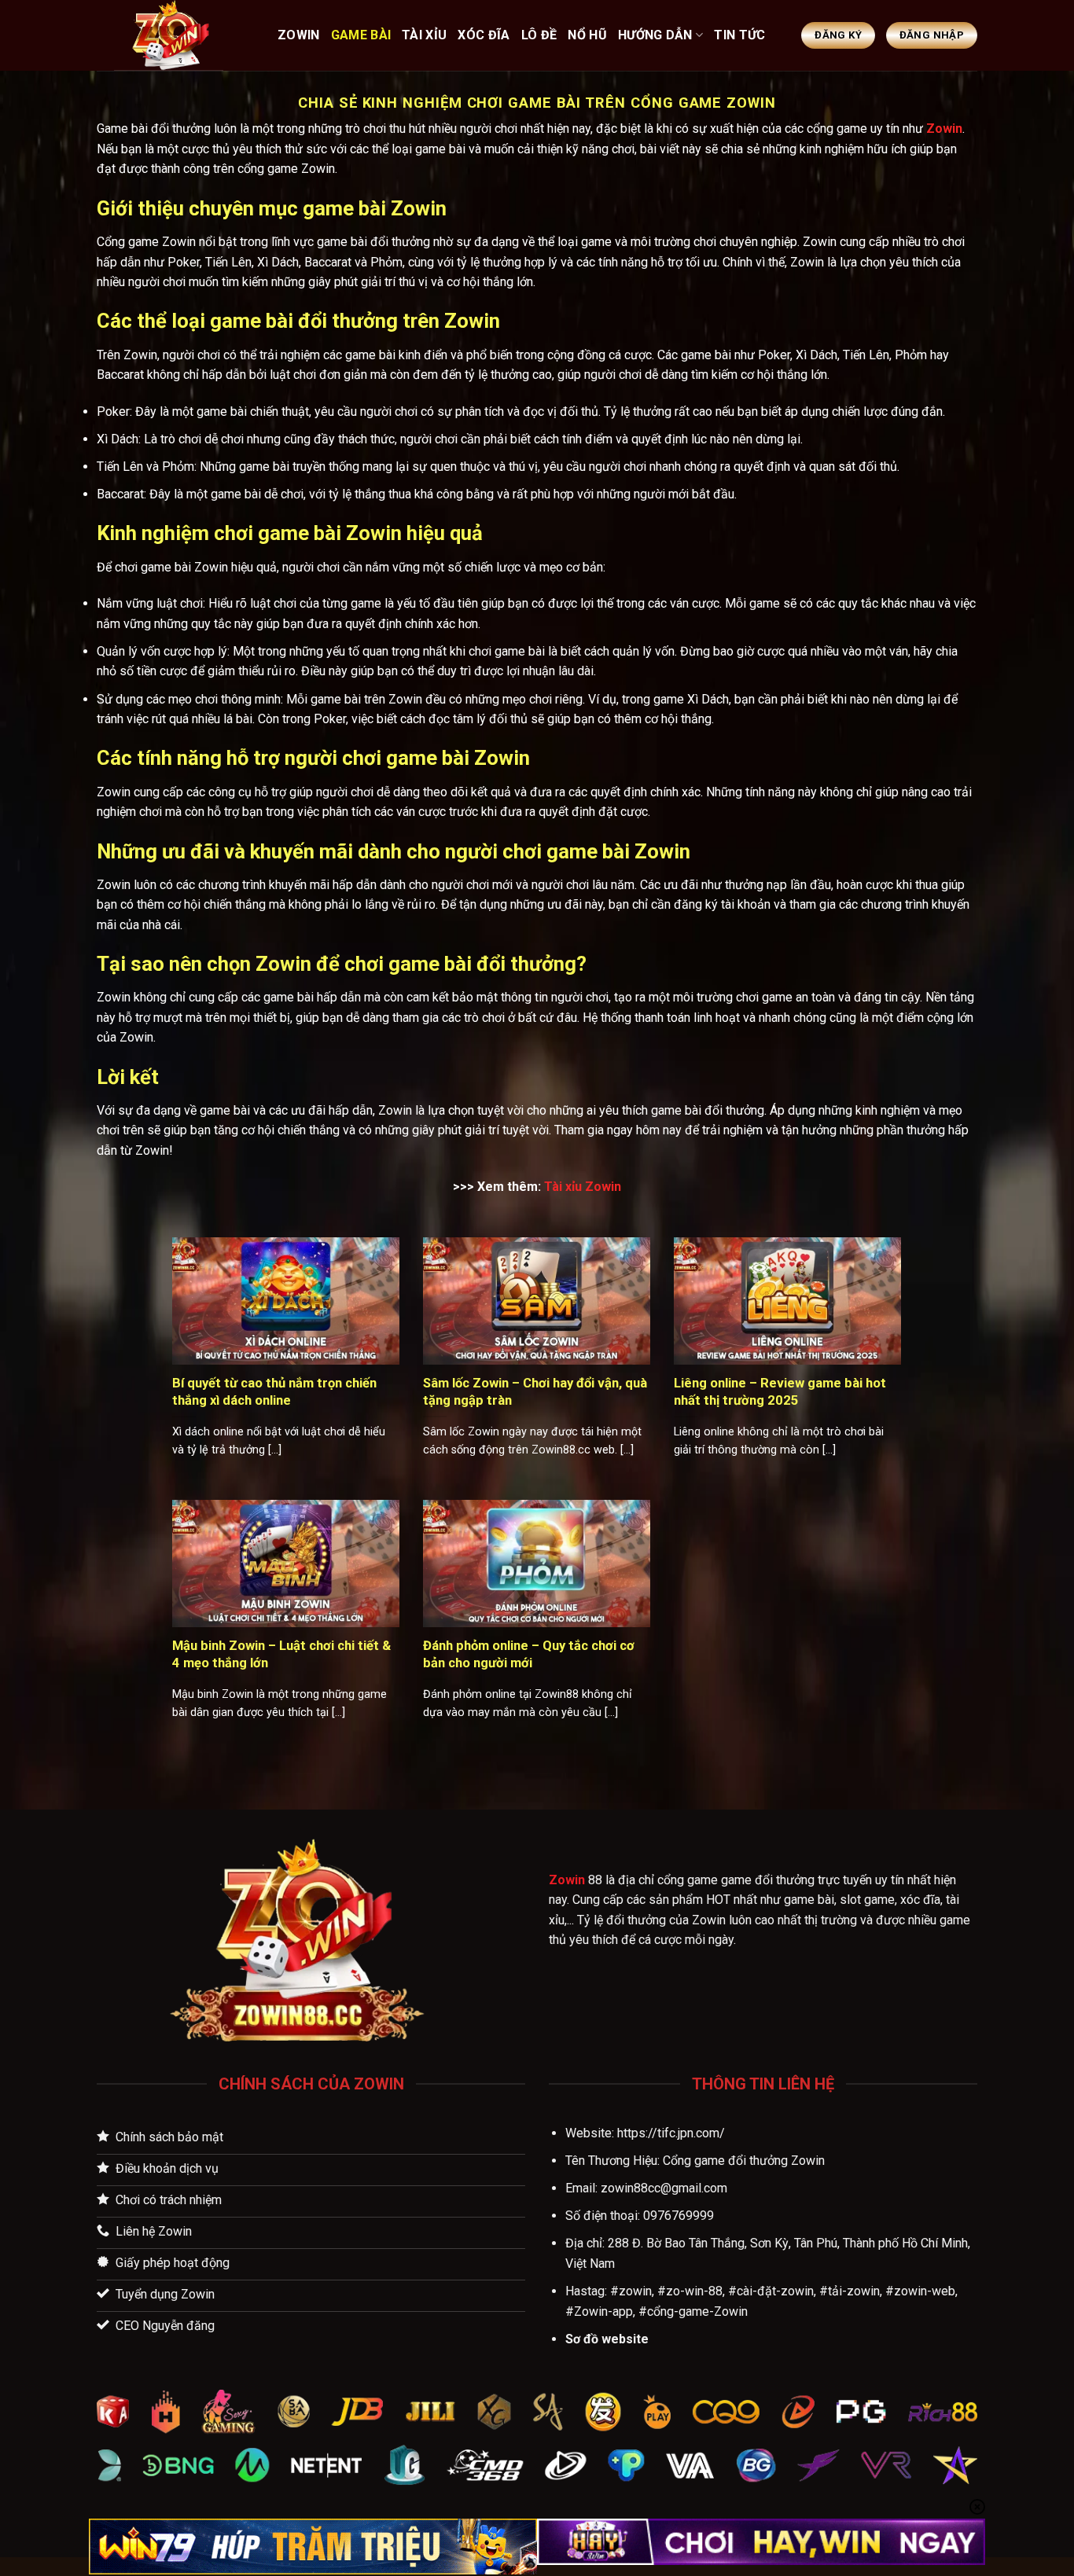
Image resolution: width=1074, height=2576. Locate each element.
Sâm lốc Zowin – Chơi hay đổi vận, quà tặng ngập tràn (535, 1392)
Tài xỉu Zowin (583, 1187)
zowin (299, 35)
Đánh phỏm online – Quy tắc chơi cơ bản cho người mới (529, 1654)
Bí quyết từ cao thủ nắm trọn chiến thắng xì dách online (274, 1392)
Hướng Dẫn (655, 35)
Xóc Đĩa (484, 35)
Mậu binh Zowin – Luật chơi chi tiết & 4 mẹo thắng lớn (281, 1654)
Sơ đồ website (607, 2339)
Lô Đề (539, 35)
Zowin (944, 129)
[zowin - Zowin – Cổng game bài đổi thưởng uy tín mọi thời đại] (175, 35)
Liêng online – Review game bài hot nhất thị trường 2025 (780, 1392)
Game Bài (361, 35)
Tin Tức (739, 35)
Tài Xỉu (424, 35)
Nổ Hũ (587, 35)
